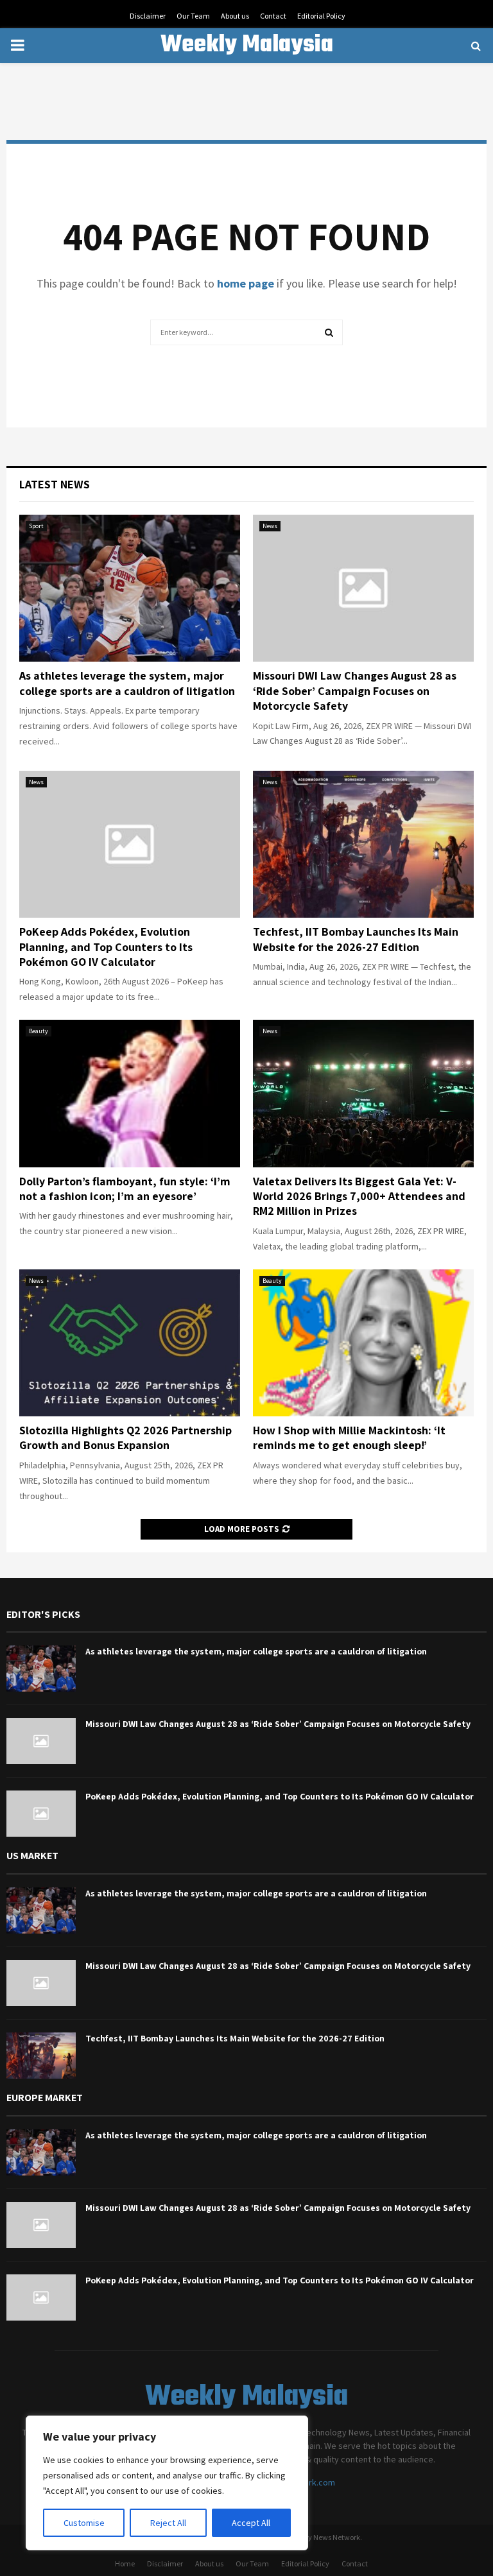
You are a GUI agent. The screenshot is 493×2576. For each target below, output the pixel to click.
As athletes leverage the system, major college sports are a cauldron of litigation (127, 683)
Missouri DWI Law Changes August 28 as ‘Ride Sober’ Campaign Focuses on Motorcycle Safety (355, 691)
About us (235, 16)
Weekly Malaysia (247, 46)
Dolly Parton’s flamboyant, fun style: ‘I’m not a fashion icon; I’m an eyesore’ (125, 1189)
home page (246, 283)
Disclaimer (148, 16)
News (270, 526)
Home (125, 2563)
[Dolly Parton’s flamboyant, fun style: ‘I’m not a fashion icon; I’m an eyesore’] (130, 1093)
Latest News (55, 484)
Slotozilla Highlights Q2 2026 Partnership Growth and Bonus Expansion (125, 1438)
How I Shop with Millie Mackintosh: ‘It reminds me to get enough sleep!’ (349, 1438)
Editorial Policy (321, 16)
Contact (273, 16)
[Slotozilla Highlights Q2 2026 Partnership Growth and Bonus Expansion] (130, 1343)
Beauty (39, 1031)
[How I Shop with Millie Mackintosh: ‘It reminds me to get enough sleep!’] (363, 1343)
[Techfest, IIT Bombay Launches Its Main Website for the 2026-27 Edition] (363, 844)
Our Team (193, 16)
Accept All (251, 2523)
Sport (36, 526)
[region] (167, 2483)
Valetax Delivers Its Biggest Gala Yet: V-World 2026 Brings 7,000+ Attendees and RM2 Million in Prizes (359, 1196)
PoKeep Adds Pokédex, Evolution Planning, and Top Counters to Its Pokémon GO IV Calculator (106, 947)
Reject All (168, 2523)
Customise (84, 2523)
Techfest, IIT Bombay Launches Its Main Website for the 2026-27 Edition (356, 939)
